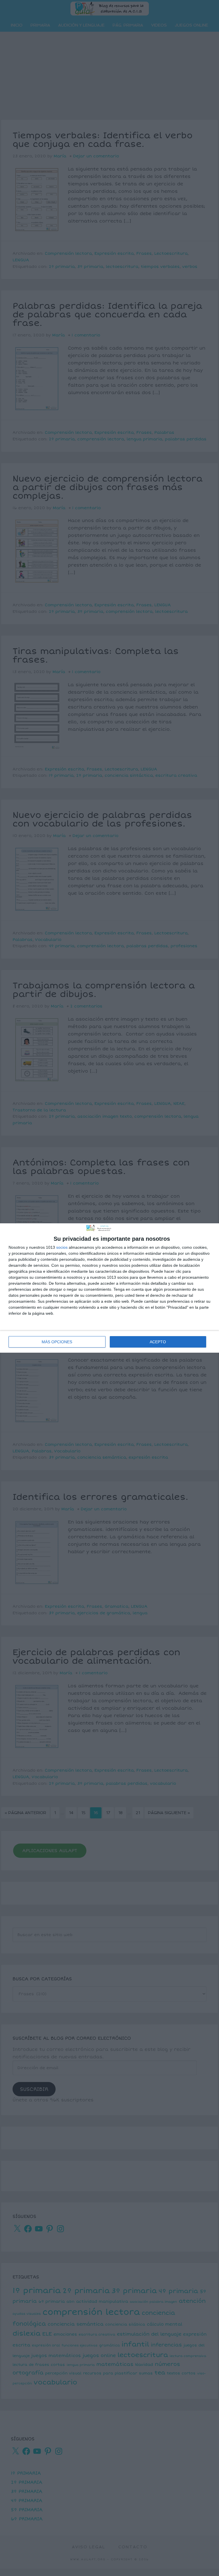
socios (62, 1247)
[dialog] (109, 1288)
